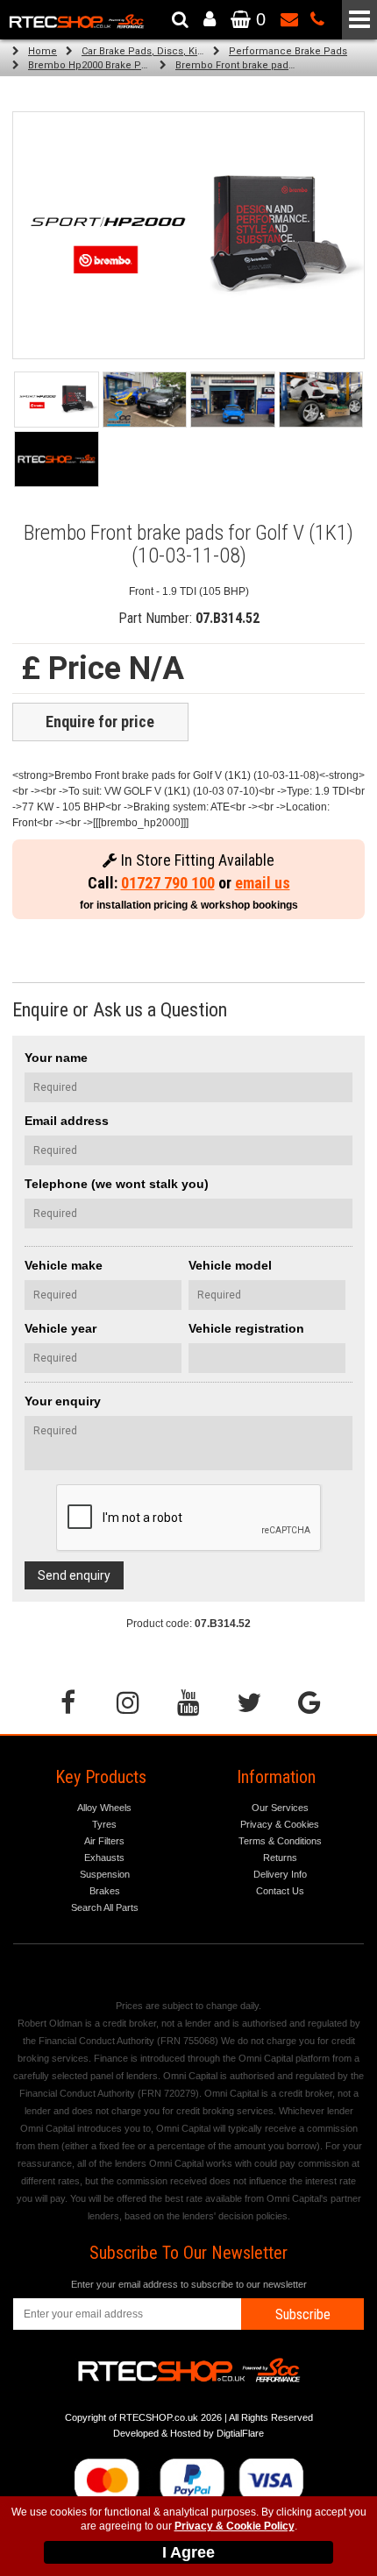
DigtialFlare (240, 2433)
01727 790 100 (168, 883)
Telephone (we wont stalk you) (117, 1184)
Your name (56, 1058)
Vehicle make (64, 1265)
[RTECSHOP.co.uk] (57, 459)
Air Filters (104, 1841)
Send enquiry (74, 1575)
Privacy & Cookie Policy (235, 2526)
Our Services (280, 1808)
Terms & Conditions (280, 1841)
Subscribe (303, 2314)
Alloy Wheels (104, 1808)
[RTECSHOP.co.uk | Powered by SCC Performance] (145, 400)
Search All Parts (105, 1907)
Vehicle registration (246, 1328)
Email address (67, 1121)
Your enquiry (63, 1401)
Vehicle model (230, 1265)
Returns (280, 1858)
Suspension (105, 1874)
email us (263, 883)
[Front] (57, 400)
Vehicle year (60, 1328)
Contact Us (280, 1891)
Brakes (105, 1891)
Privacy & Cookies (280, 1824)
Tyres (104, 1824)
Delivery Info (280, 1874)
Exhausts (104, 1858)
